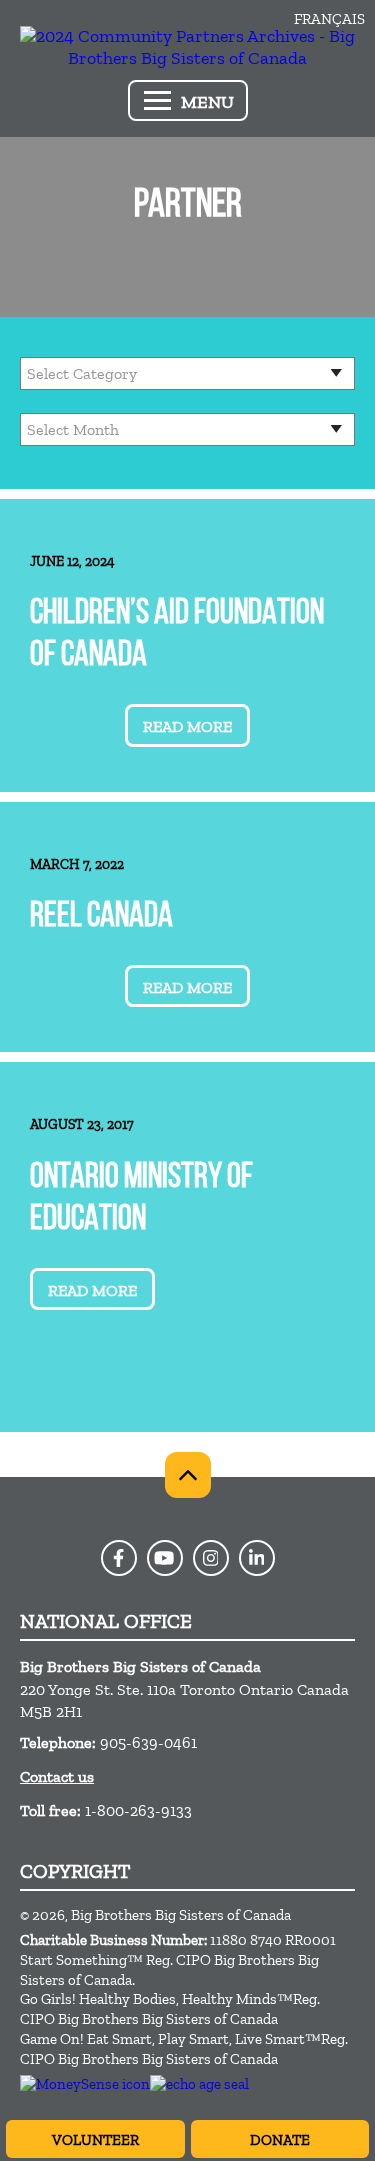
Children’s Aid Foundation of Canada (177, 635)
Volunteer (95, 2140)
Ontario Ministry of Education (141, 1199)
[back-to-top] (188, 1475)
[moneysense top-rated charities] (85, 2084)
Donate (280, 2140)
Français (329, 19)
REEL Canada (101, 917)
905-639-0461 (148, 1742)
